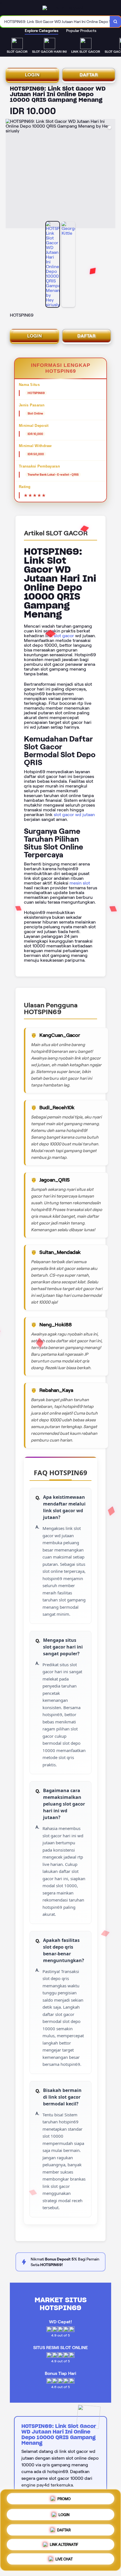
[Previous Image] (10, 174)
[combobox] (55, 22)
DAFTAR (89, 75)
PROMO (64, 2499)
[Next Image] (111, 174)
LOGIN (32, 75)
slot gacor (64, 636)
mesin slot (80, 883)
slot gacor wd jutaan (74, 815)
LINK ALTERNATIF (64, 2543)
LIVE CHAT (64, 2559)
